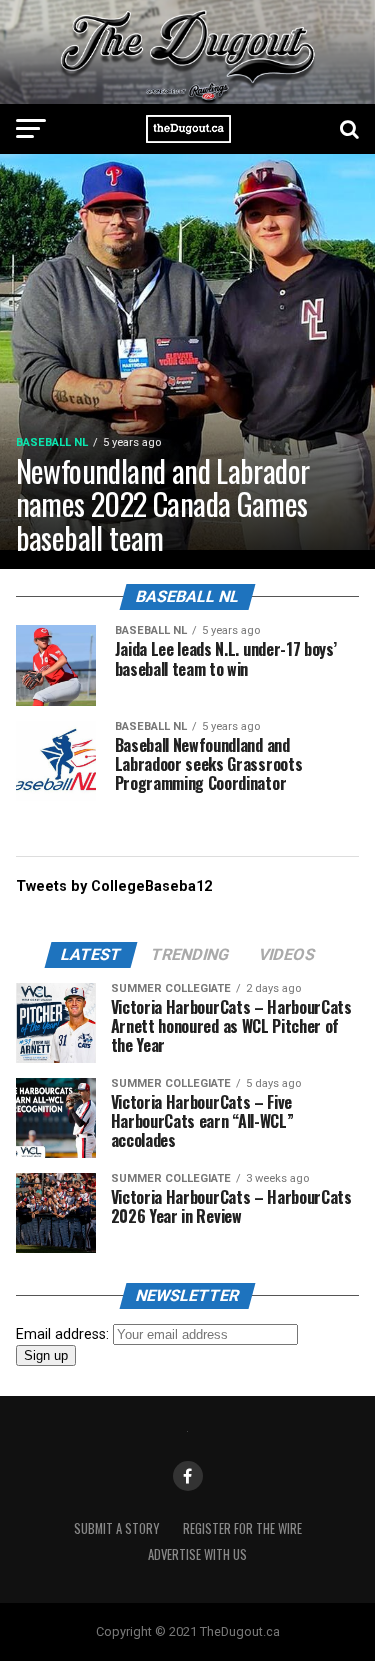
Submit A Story (116, 1528)
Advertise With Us (197, 1554)
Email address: (64, 1334)
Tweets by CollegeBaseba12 (114, 886)
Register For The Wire (242, 1528)
